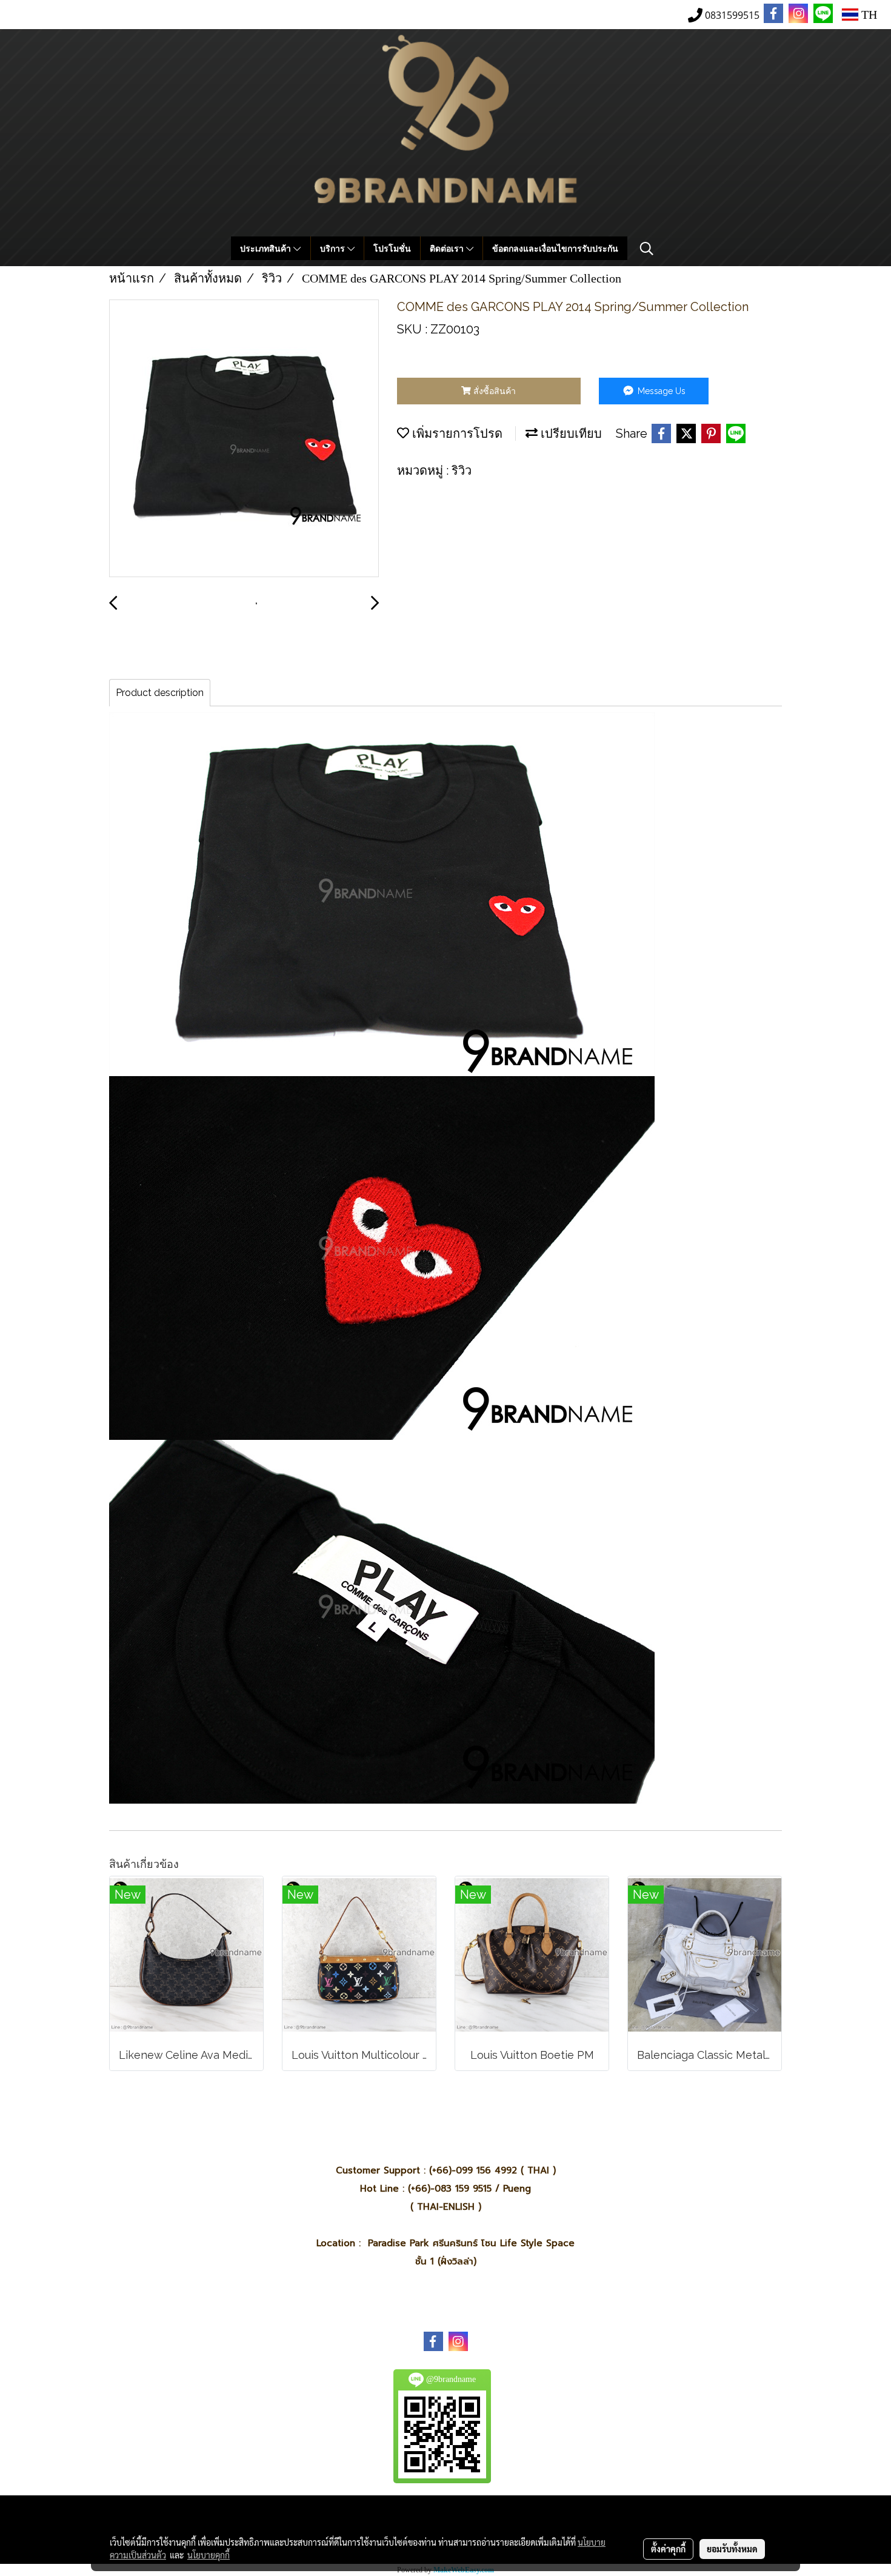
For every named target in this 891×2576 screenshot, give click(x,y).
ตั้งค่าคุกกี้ (668, 2549)
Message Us (660, 391)
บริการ (334, 248)
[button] (647, 249)
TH (868, 15)
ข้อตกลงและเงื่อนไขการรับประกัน (555, 248)
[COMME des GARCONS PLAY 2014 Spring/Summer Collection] (244, 439)
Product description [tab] (160, 693)
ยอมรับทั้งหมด (732, 2549)
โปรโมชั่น (392, 248)
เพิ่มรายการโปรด (456, 433)
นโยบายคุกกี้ (209, 2555)
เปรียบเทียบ (570, 433)
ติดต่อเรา (448, 248)
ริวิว (462, 470)
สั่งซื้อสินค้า (493, 391)
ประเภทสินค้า (267, 248)
